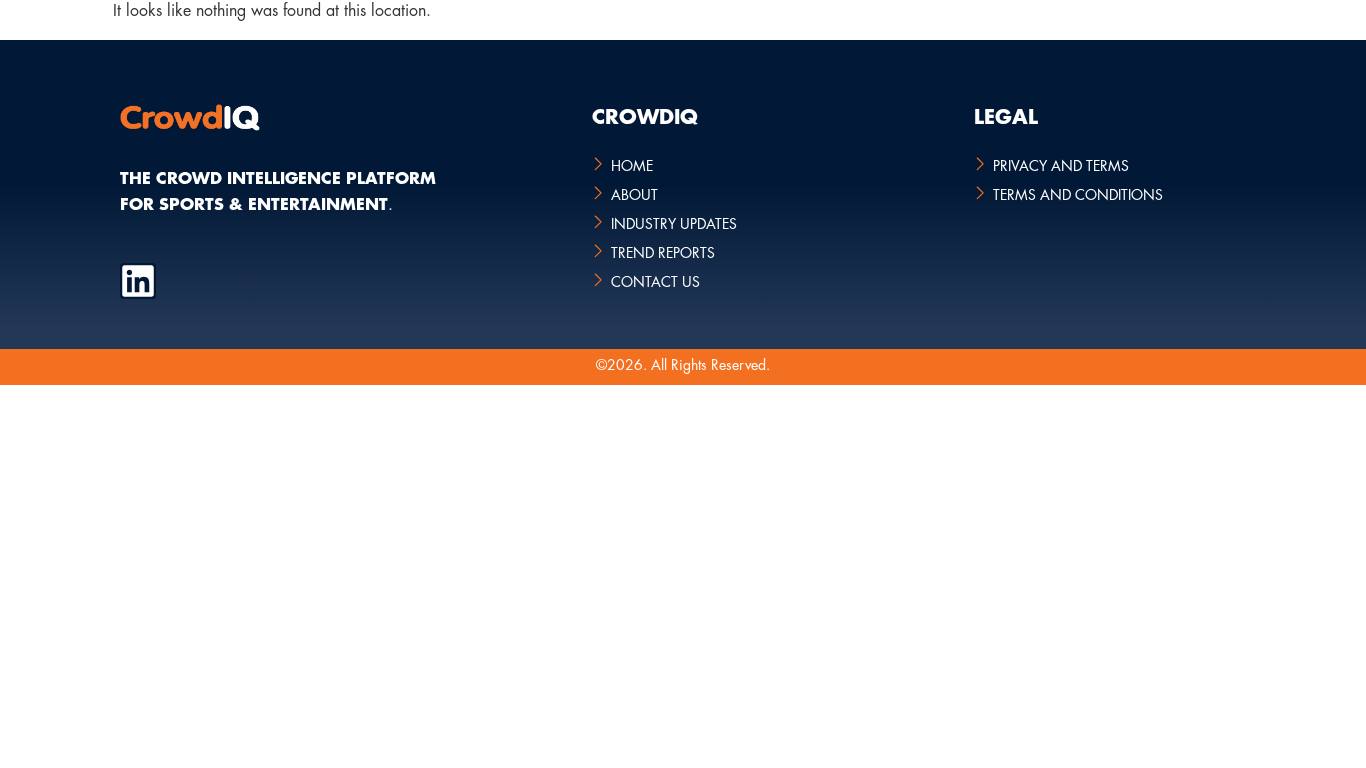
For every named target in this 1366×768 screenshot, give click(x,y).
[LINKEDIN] (138, 281)
